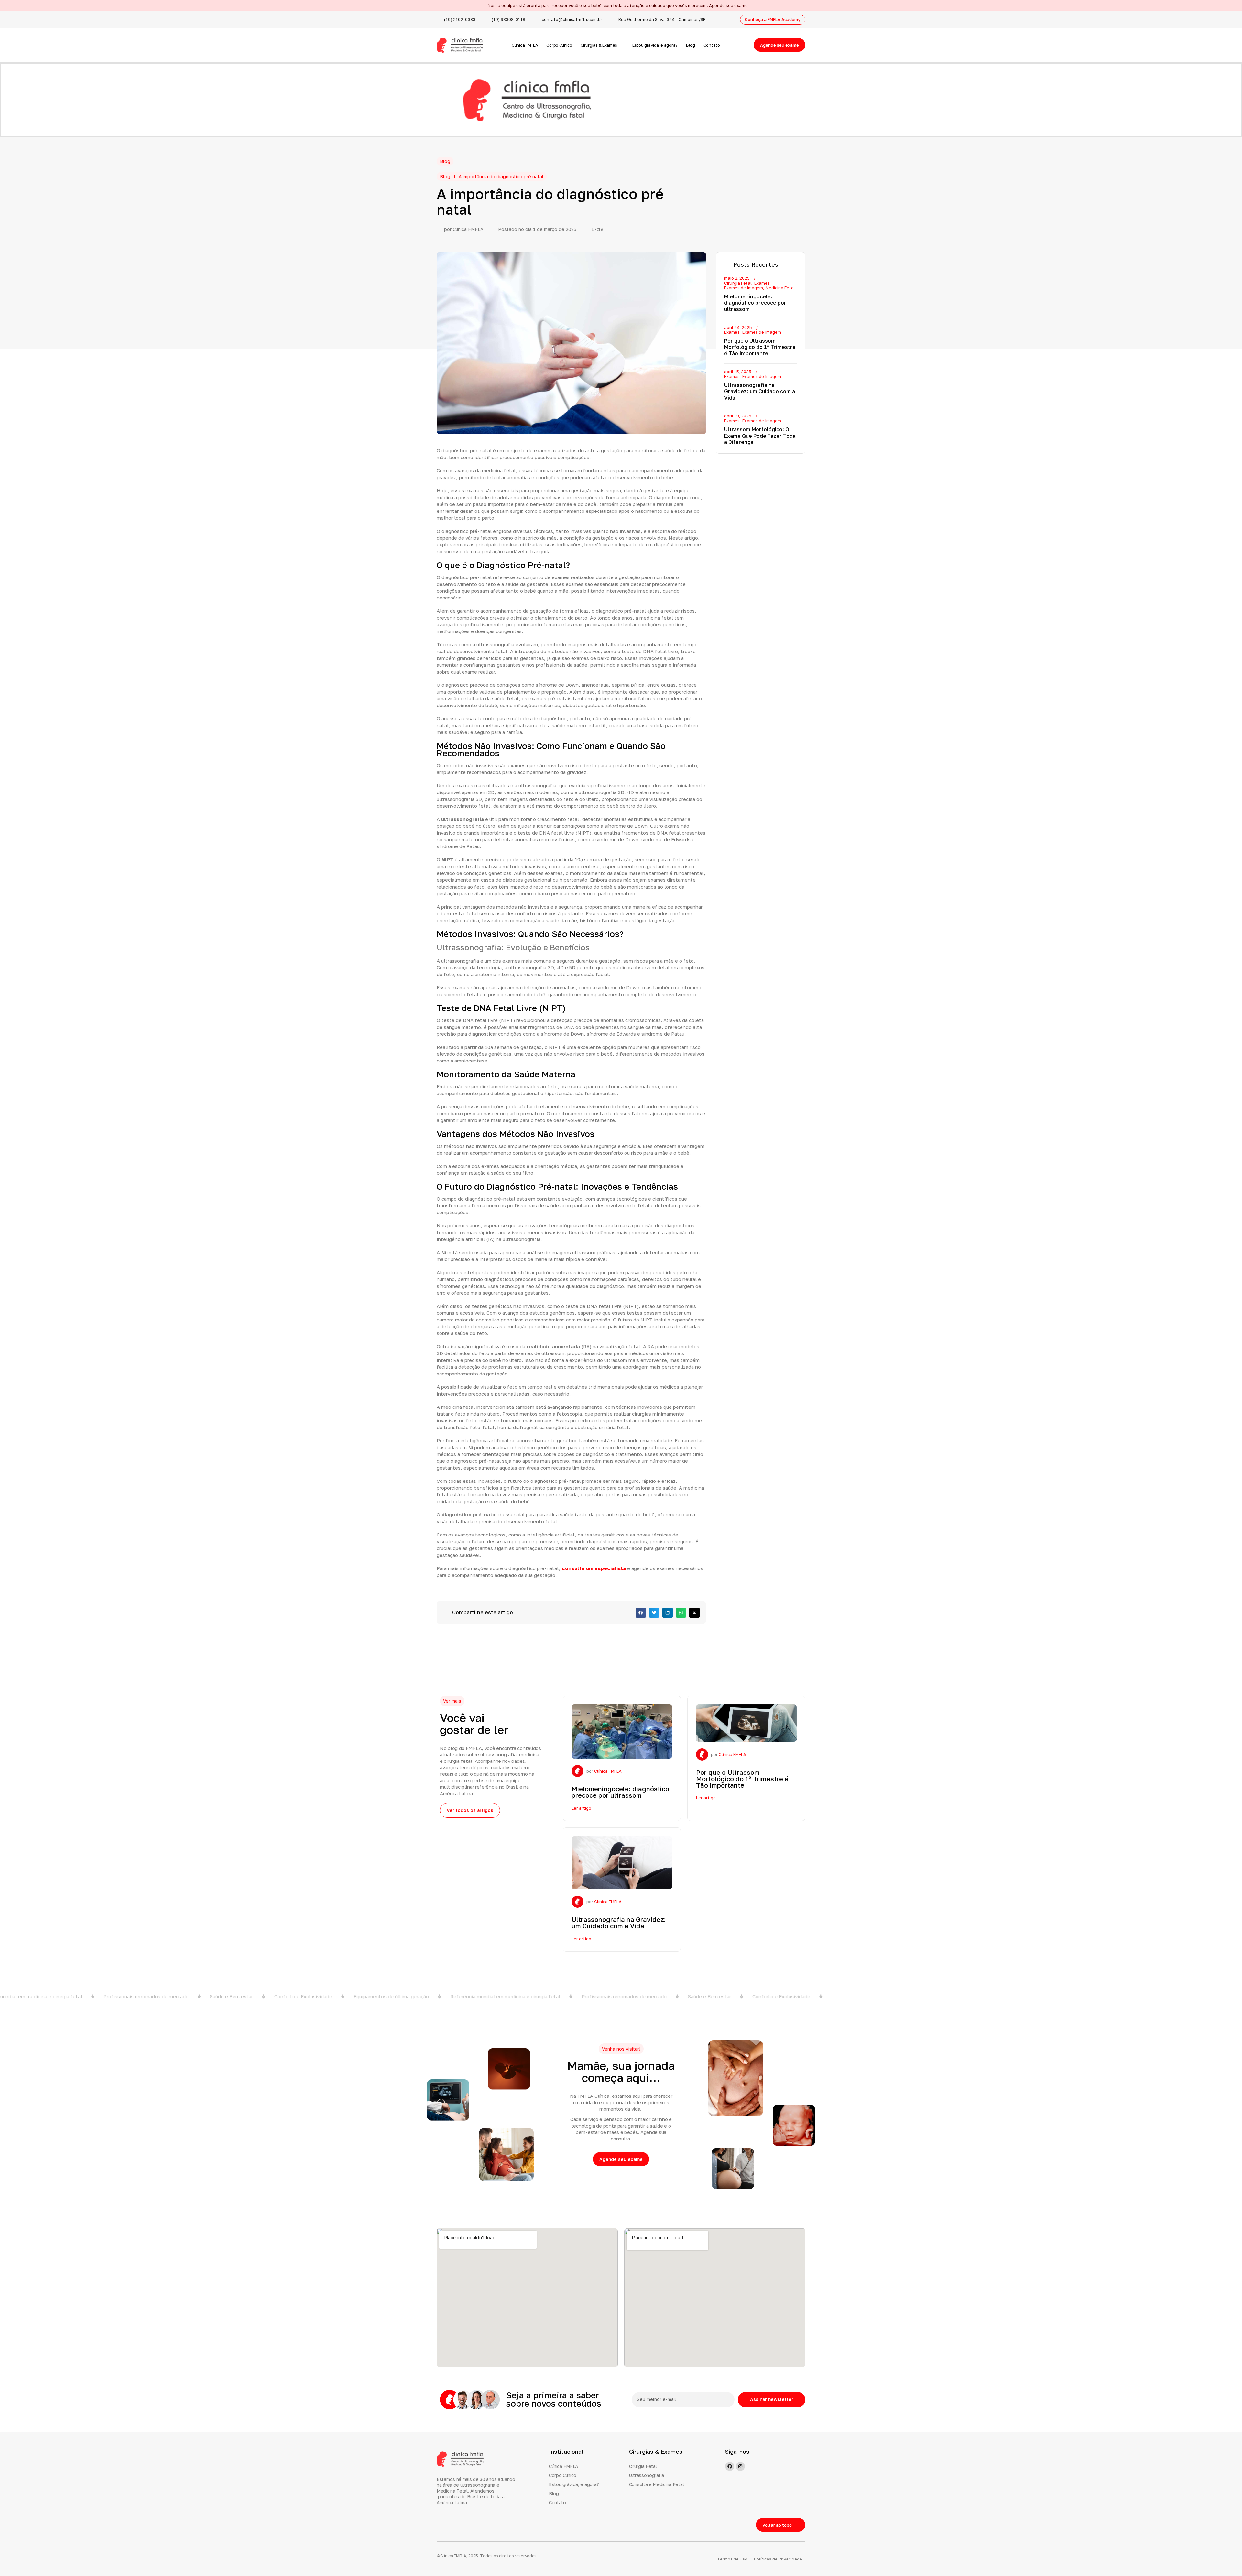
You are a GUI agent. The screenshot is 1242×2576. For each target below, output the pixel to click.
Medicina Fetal (780, 288)
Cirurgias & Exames (599, 45)
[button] (641, 1613)
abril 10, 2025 (738, 416)
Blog (691, 45)
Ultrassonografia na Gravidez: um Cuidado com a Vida (760, 391)
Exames (762, 283)
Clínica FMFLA (525, 45)
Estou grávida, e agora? (655, 45)
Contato (712, 45)
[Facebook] (730, 2466)
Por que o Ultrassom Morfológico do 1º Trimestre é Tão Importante (760, 347)
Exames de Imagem (744, 288)
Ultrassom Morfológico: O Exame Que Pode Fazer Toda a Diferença (760, 436)
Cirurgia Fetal (738, 283)
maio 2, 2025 (737, 278)
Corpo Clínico (559, 45)
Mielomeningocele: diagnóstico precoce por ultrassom (755, 303)
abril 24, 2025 (738, 327)
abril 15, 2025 (738, 372)
